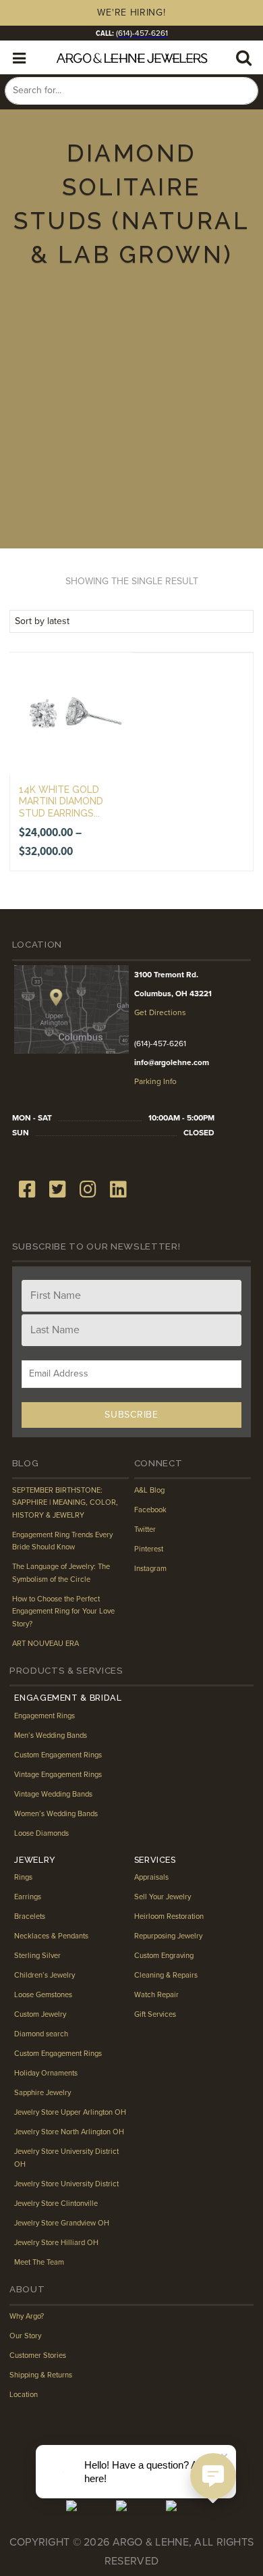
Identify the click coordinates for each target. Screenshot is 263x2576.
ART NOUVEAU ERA (46, 1644)
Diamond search (41, 2034)
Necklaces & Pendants (51, 1936)
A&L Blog (149, 1490)
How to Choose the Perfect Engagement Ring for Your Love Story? (63, 1612)
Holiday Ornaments (46, 2073)
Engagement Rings (45, 1716)
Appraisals (151, 1877)
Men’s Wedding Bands (51, 1735)
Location (24, 2395)
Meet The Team (39, 2262)
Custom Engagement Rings (58, 1755)
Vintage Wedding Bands (53, 1794)
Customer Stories (38, 2355)
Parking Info (155, 1081)
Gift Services (155, 2014)
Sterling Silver (37, 1956)
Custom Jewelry (40, 2014)
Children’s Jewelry (45, 1975)
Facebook (150, 1510)
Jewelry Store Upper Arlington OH (70, 2112)
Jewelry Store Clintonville (56, 2204)
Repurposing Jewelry (168, 1936)
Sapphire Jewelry (42, 2093)
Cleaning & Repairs (166, 1975)
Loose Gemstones (43, 1995)
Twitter (145, 1529)
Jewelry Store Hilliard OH (56, 2243)
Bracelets (30, 1916)
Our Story (25, 2336)
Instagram (150, 1569)
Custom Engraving (164, 1956)
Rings (23, 1877)
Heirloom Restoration (169, 1916)
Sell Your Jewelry (163, 1897)
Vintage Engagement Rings (58, 1775)
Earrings (28, 1897)
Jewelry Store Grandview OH (62, 2223)
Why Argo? (27, 2316)
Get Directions (160, 1012)
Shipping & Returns (41, 2375)
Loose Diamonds (41, 1833)
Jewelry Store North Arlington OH (69, 2132)
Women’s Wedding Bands (56, 1814)
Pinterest (149, 1549)
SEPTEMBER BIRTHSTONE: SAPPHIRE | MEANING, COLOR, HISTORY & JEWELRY (65, 1503)
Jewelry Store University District (66, 2184)
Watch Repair (156, 1995)
